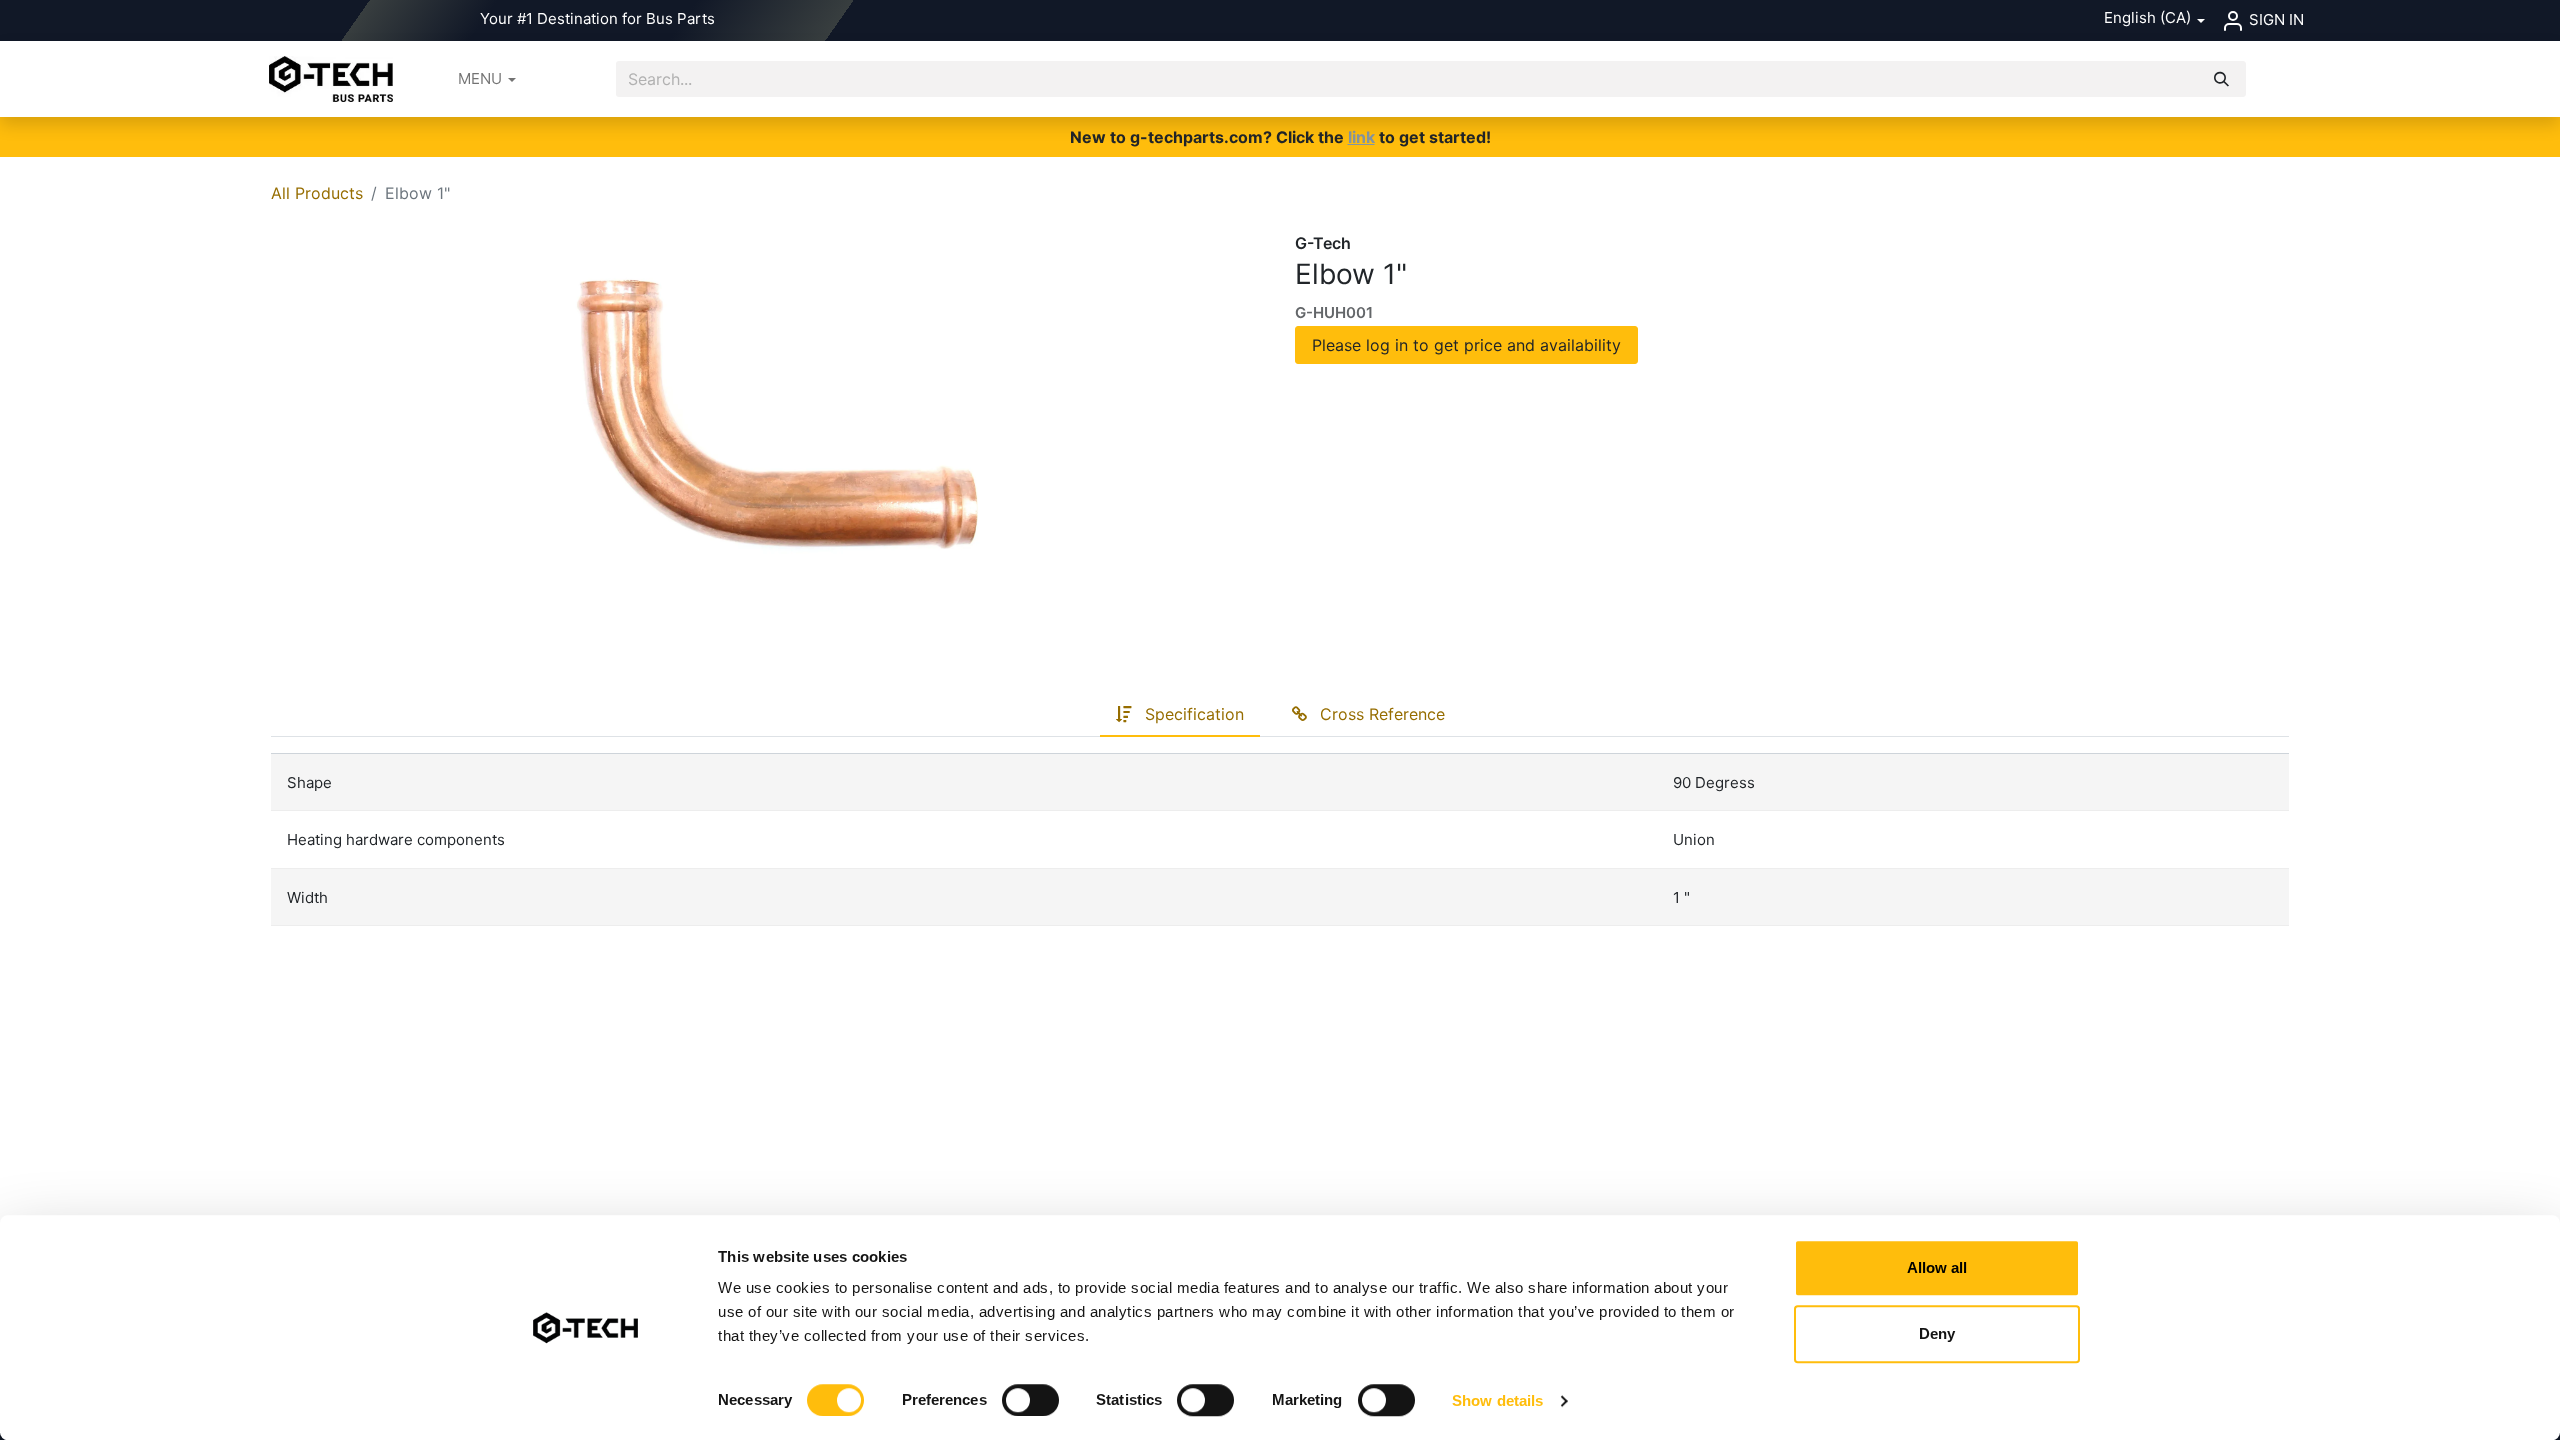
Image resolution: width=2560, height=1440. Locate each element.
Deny (1937, 1333)
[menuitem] (487, 79)
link (1361, 137)
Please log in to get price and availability (1466, 345)
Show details (1497, 1400)
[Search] (2221, 79)
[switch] (1030, 1400)
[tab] (1180, 715)
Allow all (1937, 1267)
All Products (317, 193)
